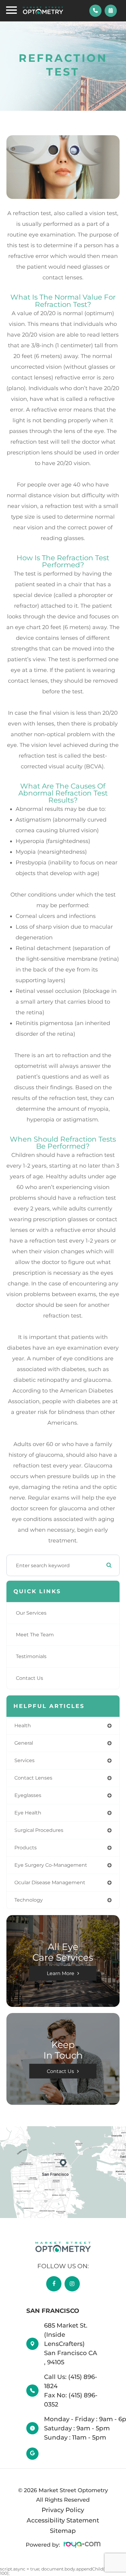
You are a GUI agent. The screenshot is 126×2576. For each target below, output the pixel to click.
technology (29, 1900)
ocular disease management (50, 1883)
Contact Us (30, 1678)
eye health (28, 1813)
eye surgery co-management (51, 1865)
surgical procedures (39, 1830)
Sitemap (63, 2531)
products (26, 1848)
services (24, 1760)
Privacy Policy (63, 2510)
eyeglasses (28, 1795)
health (23, 1726)
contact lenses (33, 1778)
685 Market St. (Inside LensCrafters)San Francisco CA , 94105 (71, 2344)
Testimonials (31, 1656)
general (24, 1743)
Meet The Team (35, 1635)
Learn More (61, 1973)
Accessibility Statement (63, 2520)
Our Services (31, 1613)
